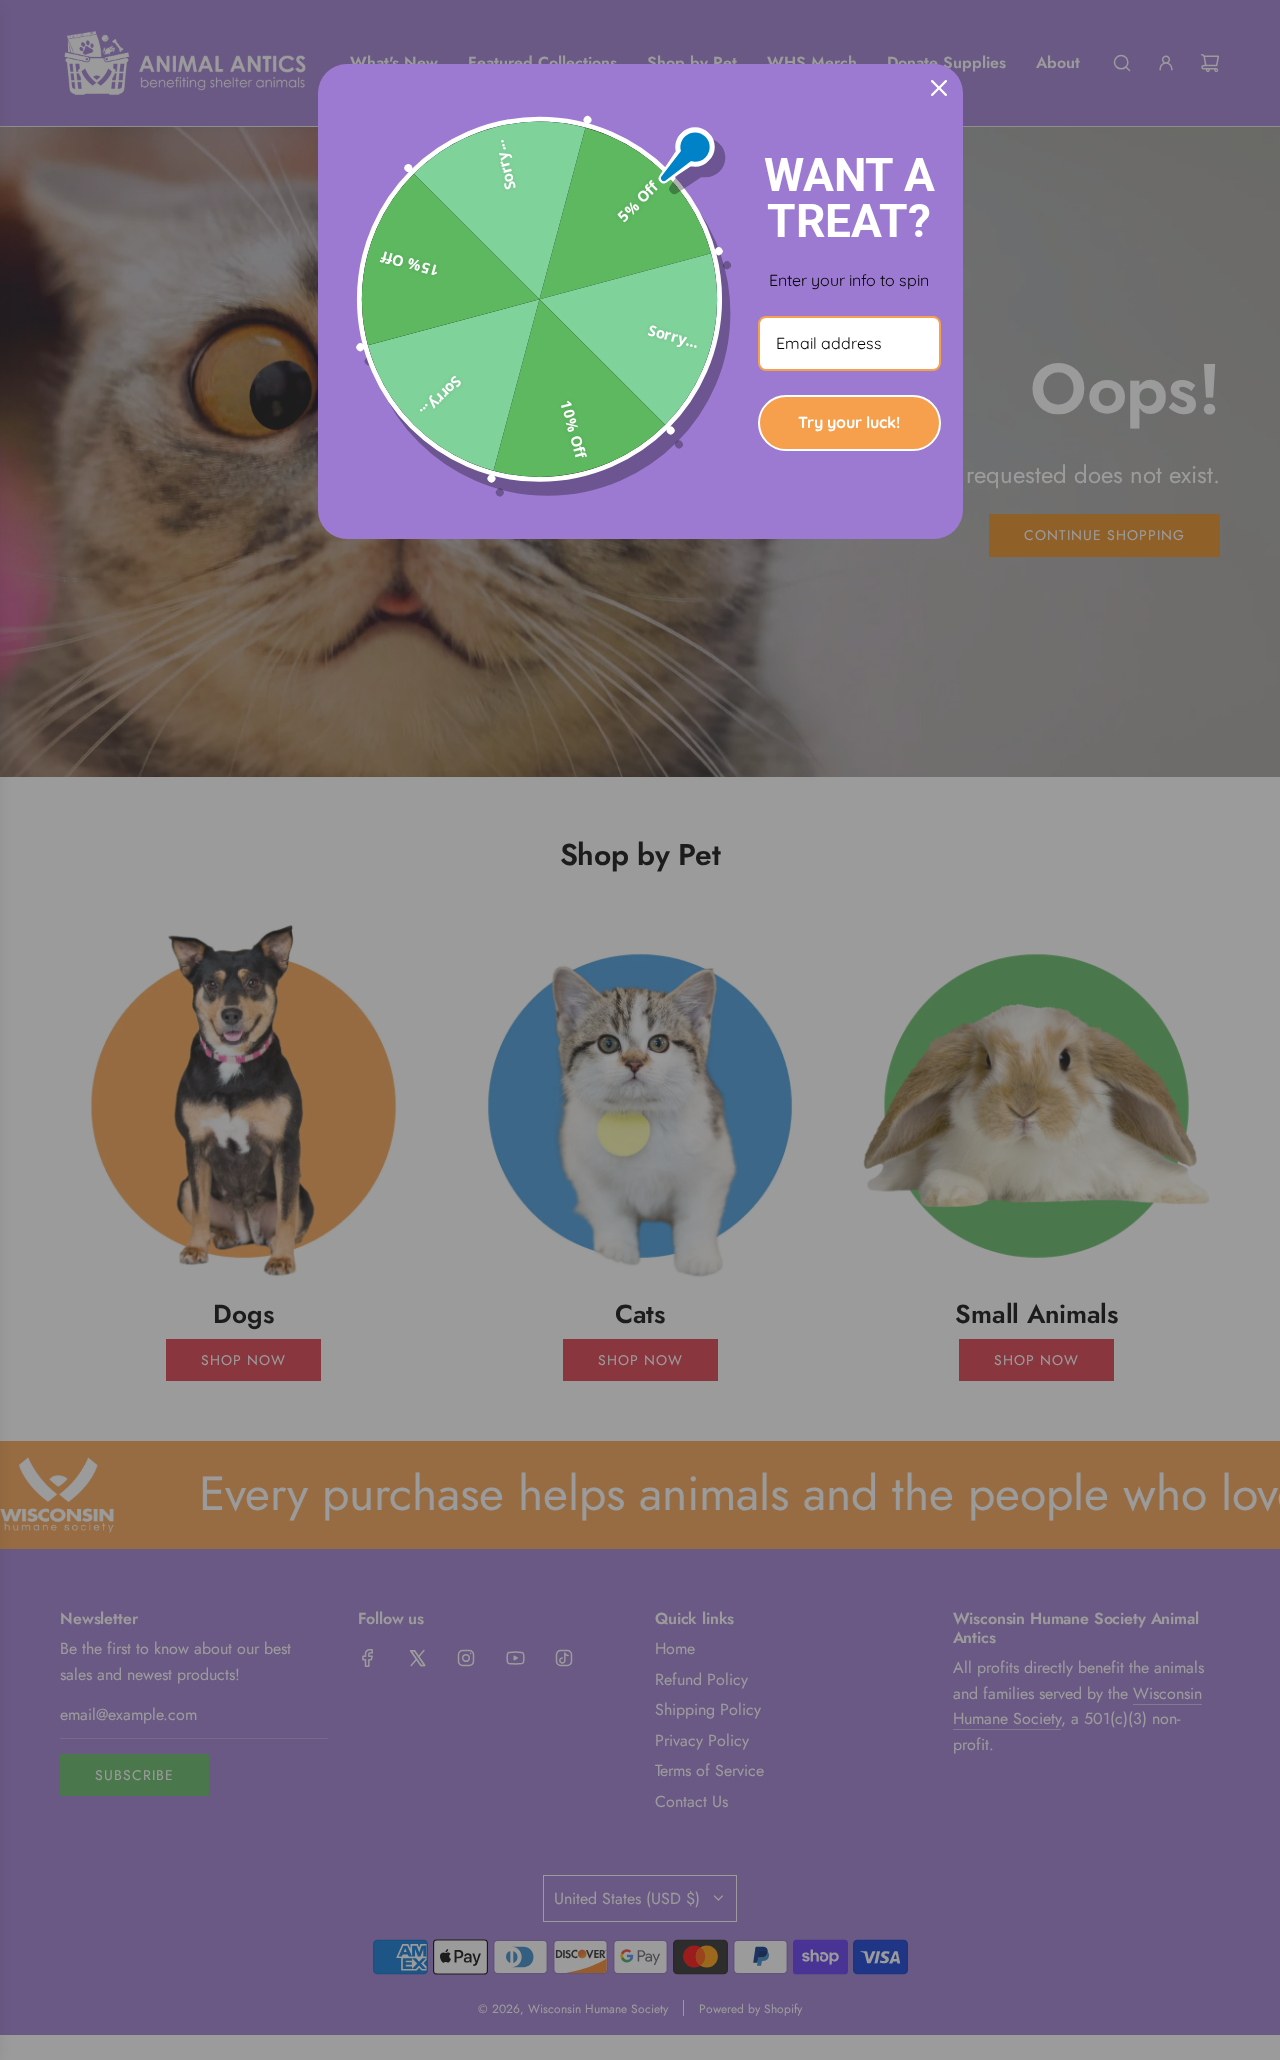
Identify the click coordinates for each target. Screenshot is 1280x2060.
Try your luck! (849, 422)
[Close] (939, 88)
